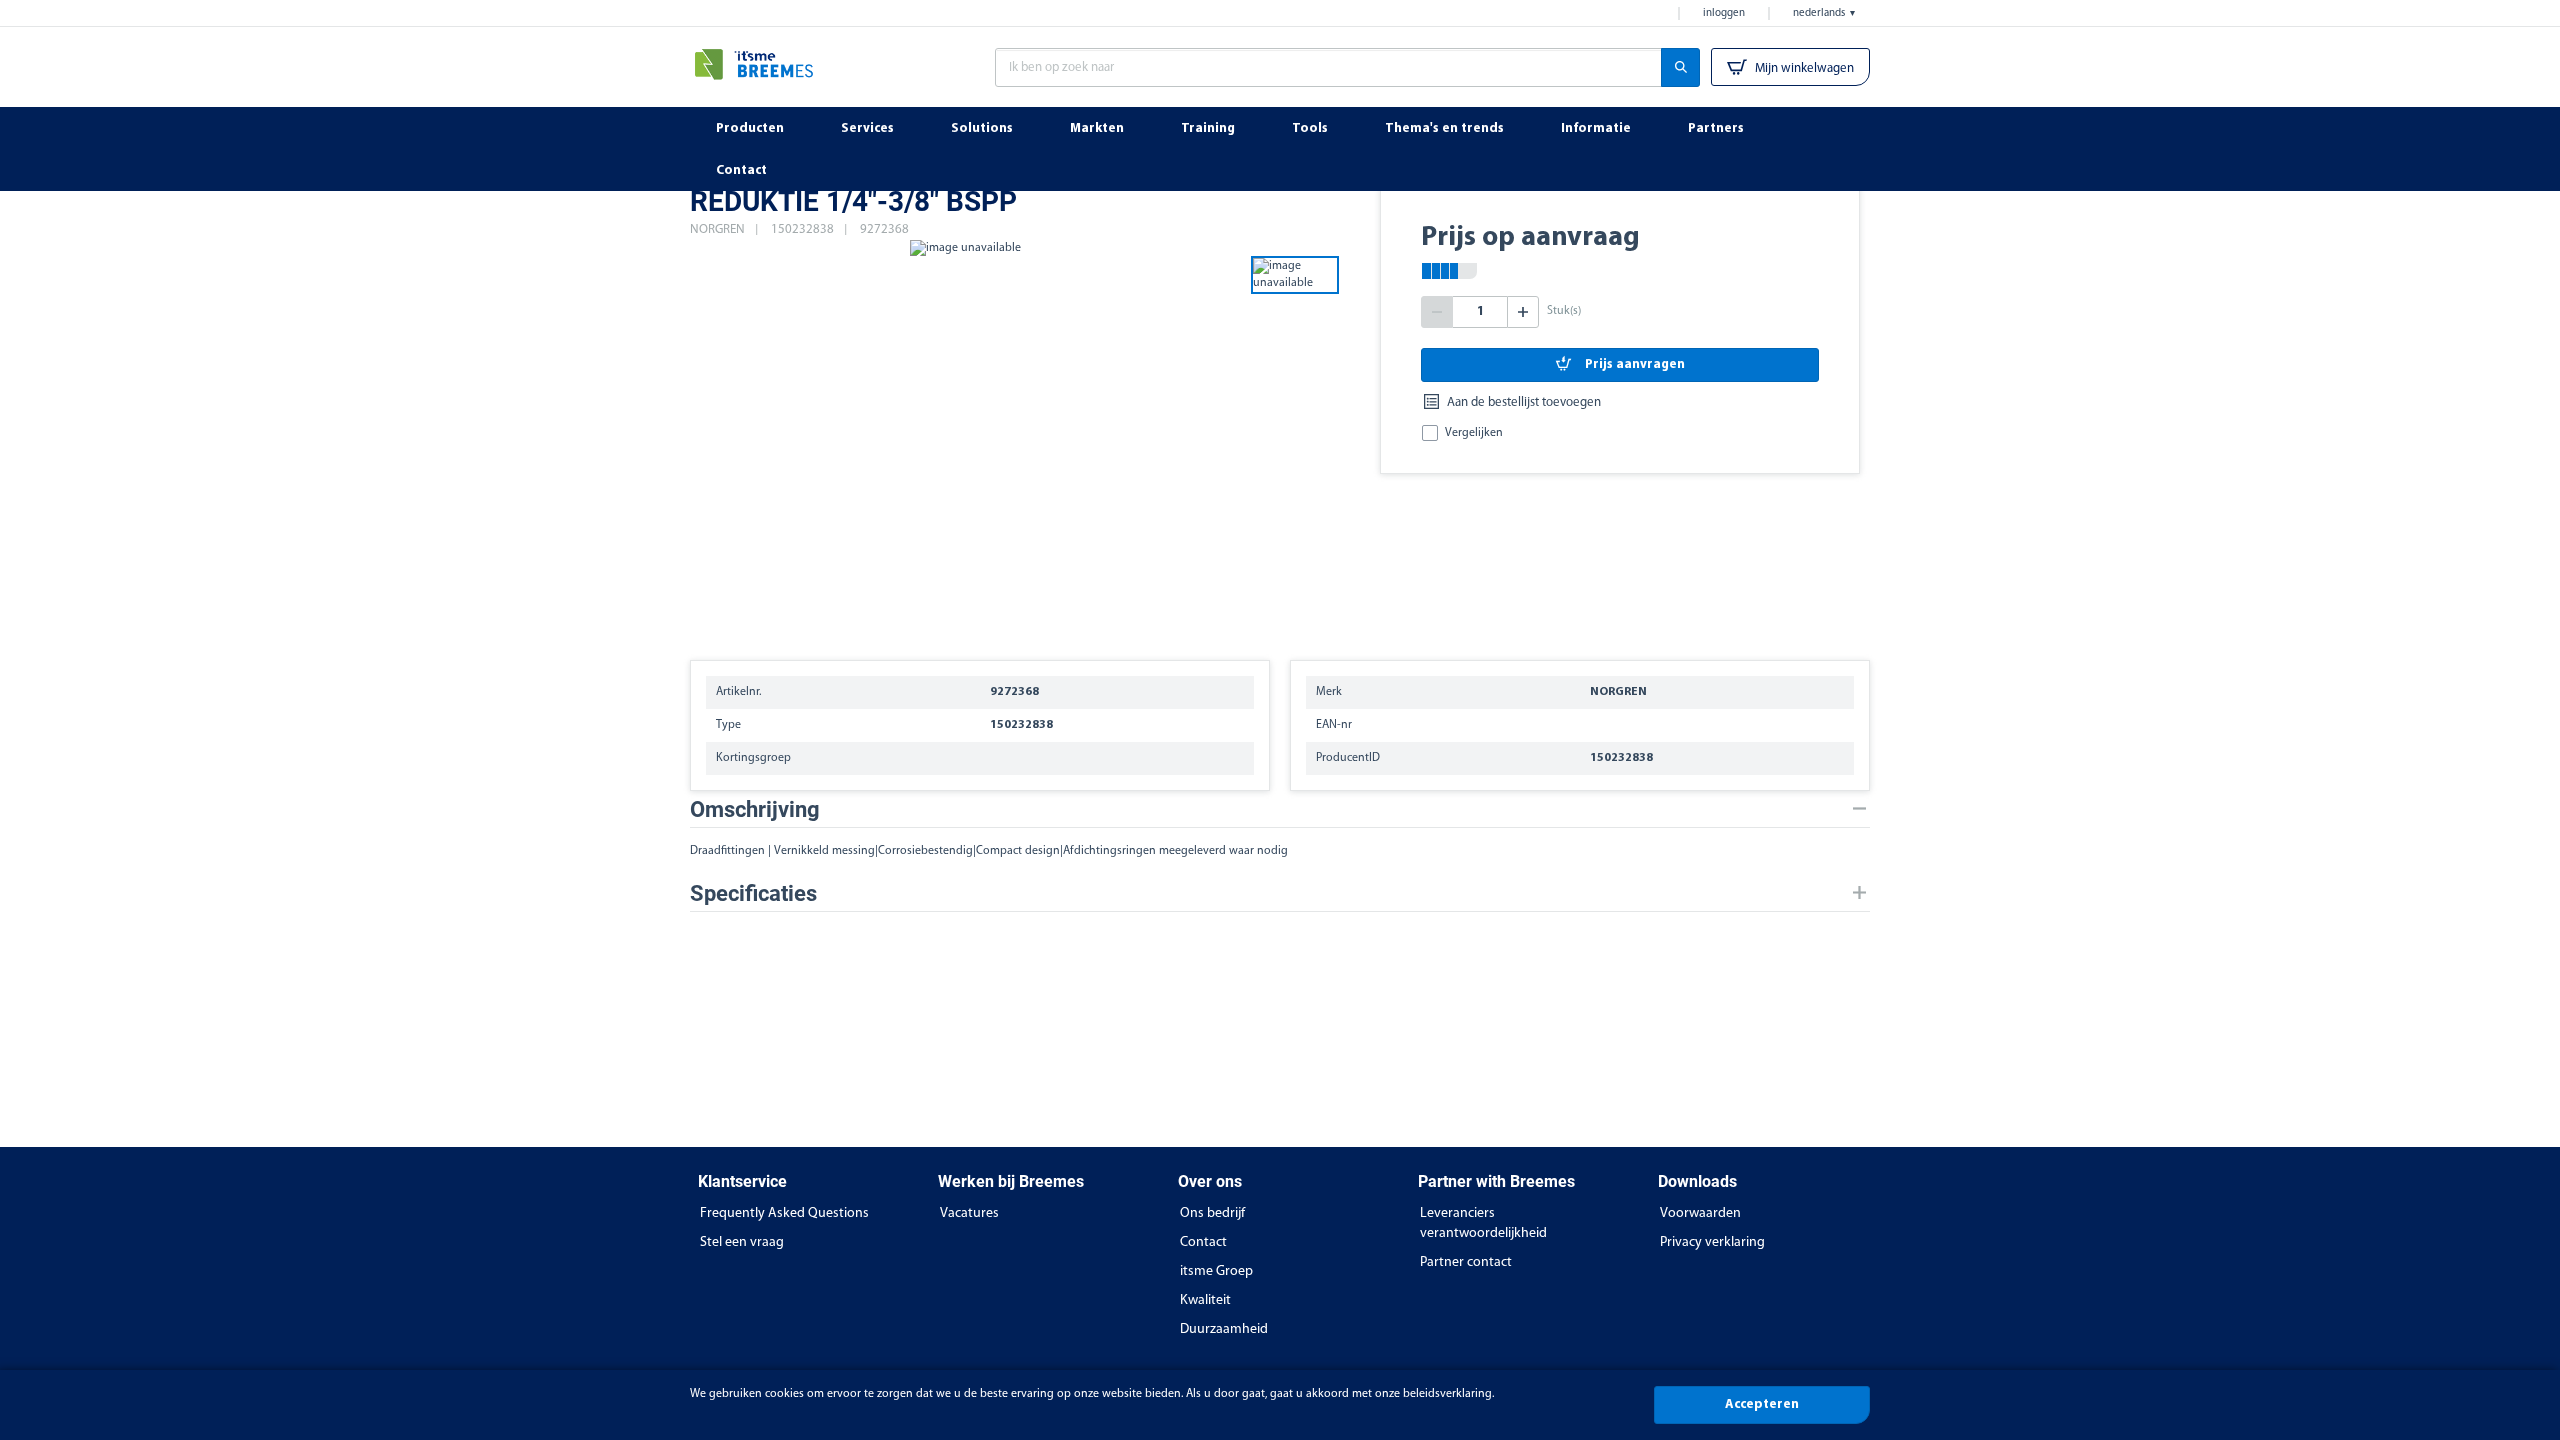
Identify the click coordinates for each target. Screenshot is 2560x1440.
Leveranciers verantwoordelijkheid (1483, 1223)
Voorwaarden (1700, 1213)
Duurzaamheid (1224, 1329)
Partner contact (1466, 1262)
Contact (1203, 1242)
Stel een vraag (742, 1242)
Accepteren (1762, 1404)
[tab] (1280, 809)
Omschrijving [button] (755, 809)
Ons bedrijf (1212, 1213)
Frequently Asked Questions (784, 1213)
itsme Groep (1216, 1271)
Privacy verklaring (1712, 1242)
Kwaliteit (1205, 1300)
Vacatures (969, 1213)
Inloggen (1724, 13)
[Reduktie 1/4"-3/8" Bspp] (965, 440)
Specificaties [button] (753, 893)
